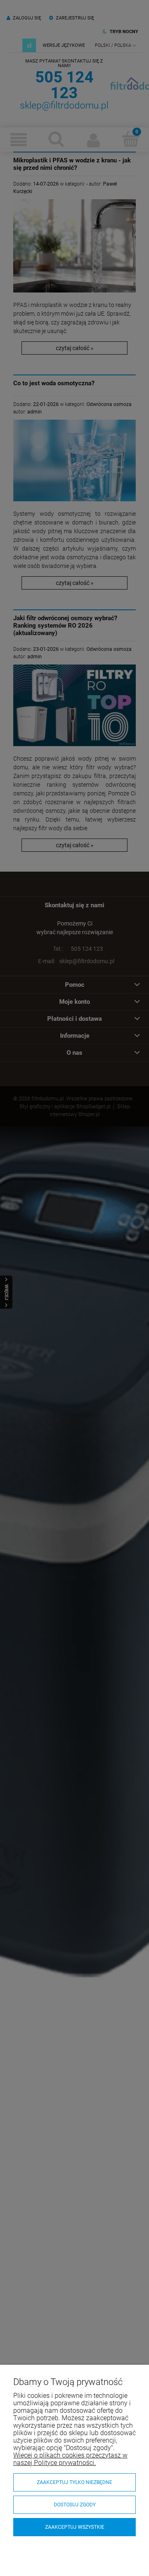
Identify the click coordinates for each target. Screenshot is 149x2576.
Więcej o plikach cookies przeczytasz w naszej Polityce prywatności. (70, 2459)
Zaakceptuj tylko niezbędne (74, 2482)
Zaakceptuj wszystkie (75, 2527)
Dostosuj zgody (75, 2505)
